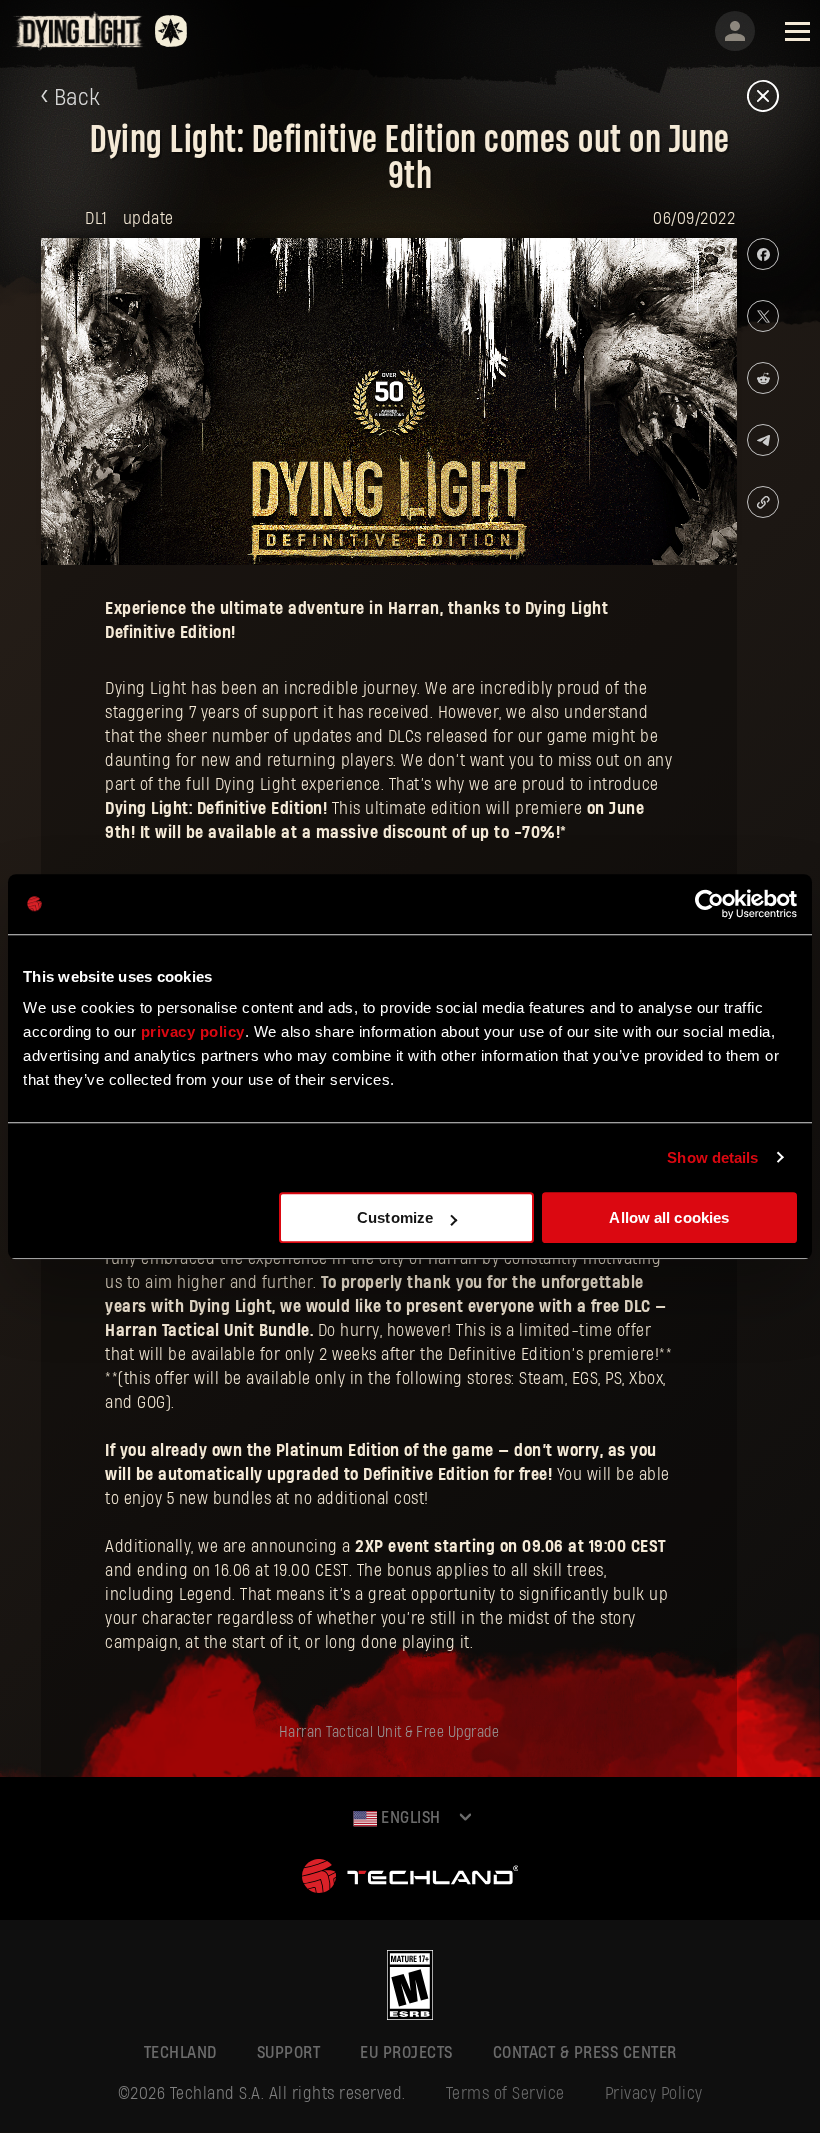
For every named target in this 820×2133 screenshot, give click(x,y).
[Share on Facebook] (763, 254)
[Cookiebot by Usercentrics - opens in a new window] (709, 904)
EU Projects (406, 2052)
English (409, 1817)
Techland (180, 2052)
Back (77, 98)
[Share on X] (763, 316)
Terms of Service (505, 2093)
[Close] (763, 97)
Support (289, 2052)
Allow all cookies (669, 1217)
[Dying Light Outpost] (80, 30)
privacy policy (193, 1031)
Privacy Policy (654, 2093)
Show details (712, 1157)
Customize (395, 1217)
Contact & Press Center (585, 2052)
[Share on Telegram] (763, 440)
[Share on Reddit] (763, 378)
